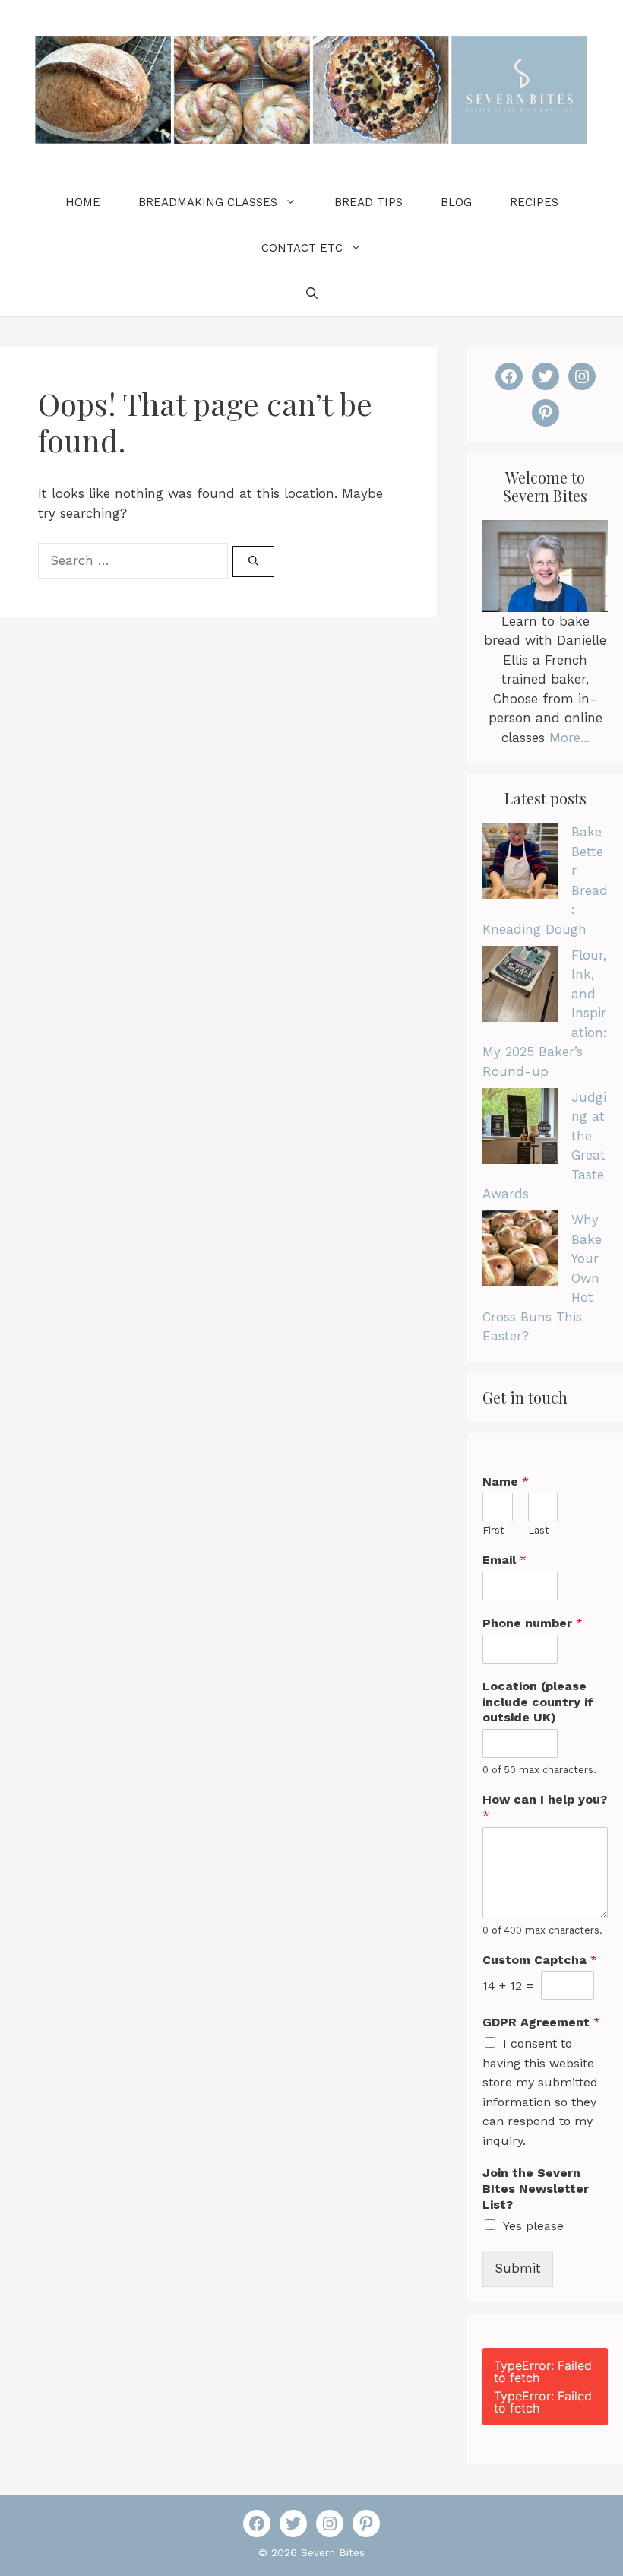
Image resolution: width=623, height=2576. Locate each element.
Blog (456, 202)
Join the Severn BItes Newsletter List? (536, 2189)
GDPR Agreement (541, 2022)
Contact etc (302, 248)
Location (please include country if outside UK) (538, 1702)
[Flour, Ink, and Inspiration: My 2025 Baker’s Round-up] (520, 987)
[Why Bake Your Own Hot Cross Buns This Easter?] (520, 1252)
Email (504, 1560)
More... (569, 738)
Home (83, 202)
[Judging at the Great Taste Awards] (520, 1129)
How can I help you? (545, 1807)
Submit (518, 2268)
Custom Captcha (540, 1960)
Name (506, 1482)
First (493, 1530)
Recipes (534, 202)
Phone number (533, 1623)
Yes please (533, 2226)
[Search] (253, 562)
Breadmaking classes (208, 202)
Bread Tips (368, 202)
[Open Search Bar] (312, 293)
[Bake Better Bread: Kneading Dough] (520, 864)
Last (539, 1530)
